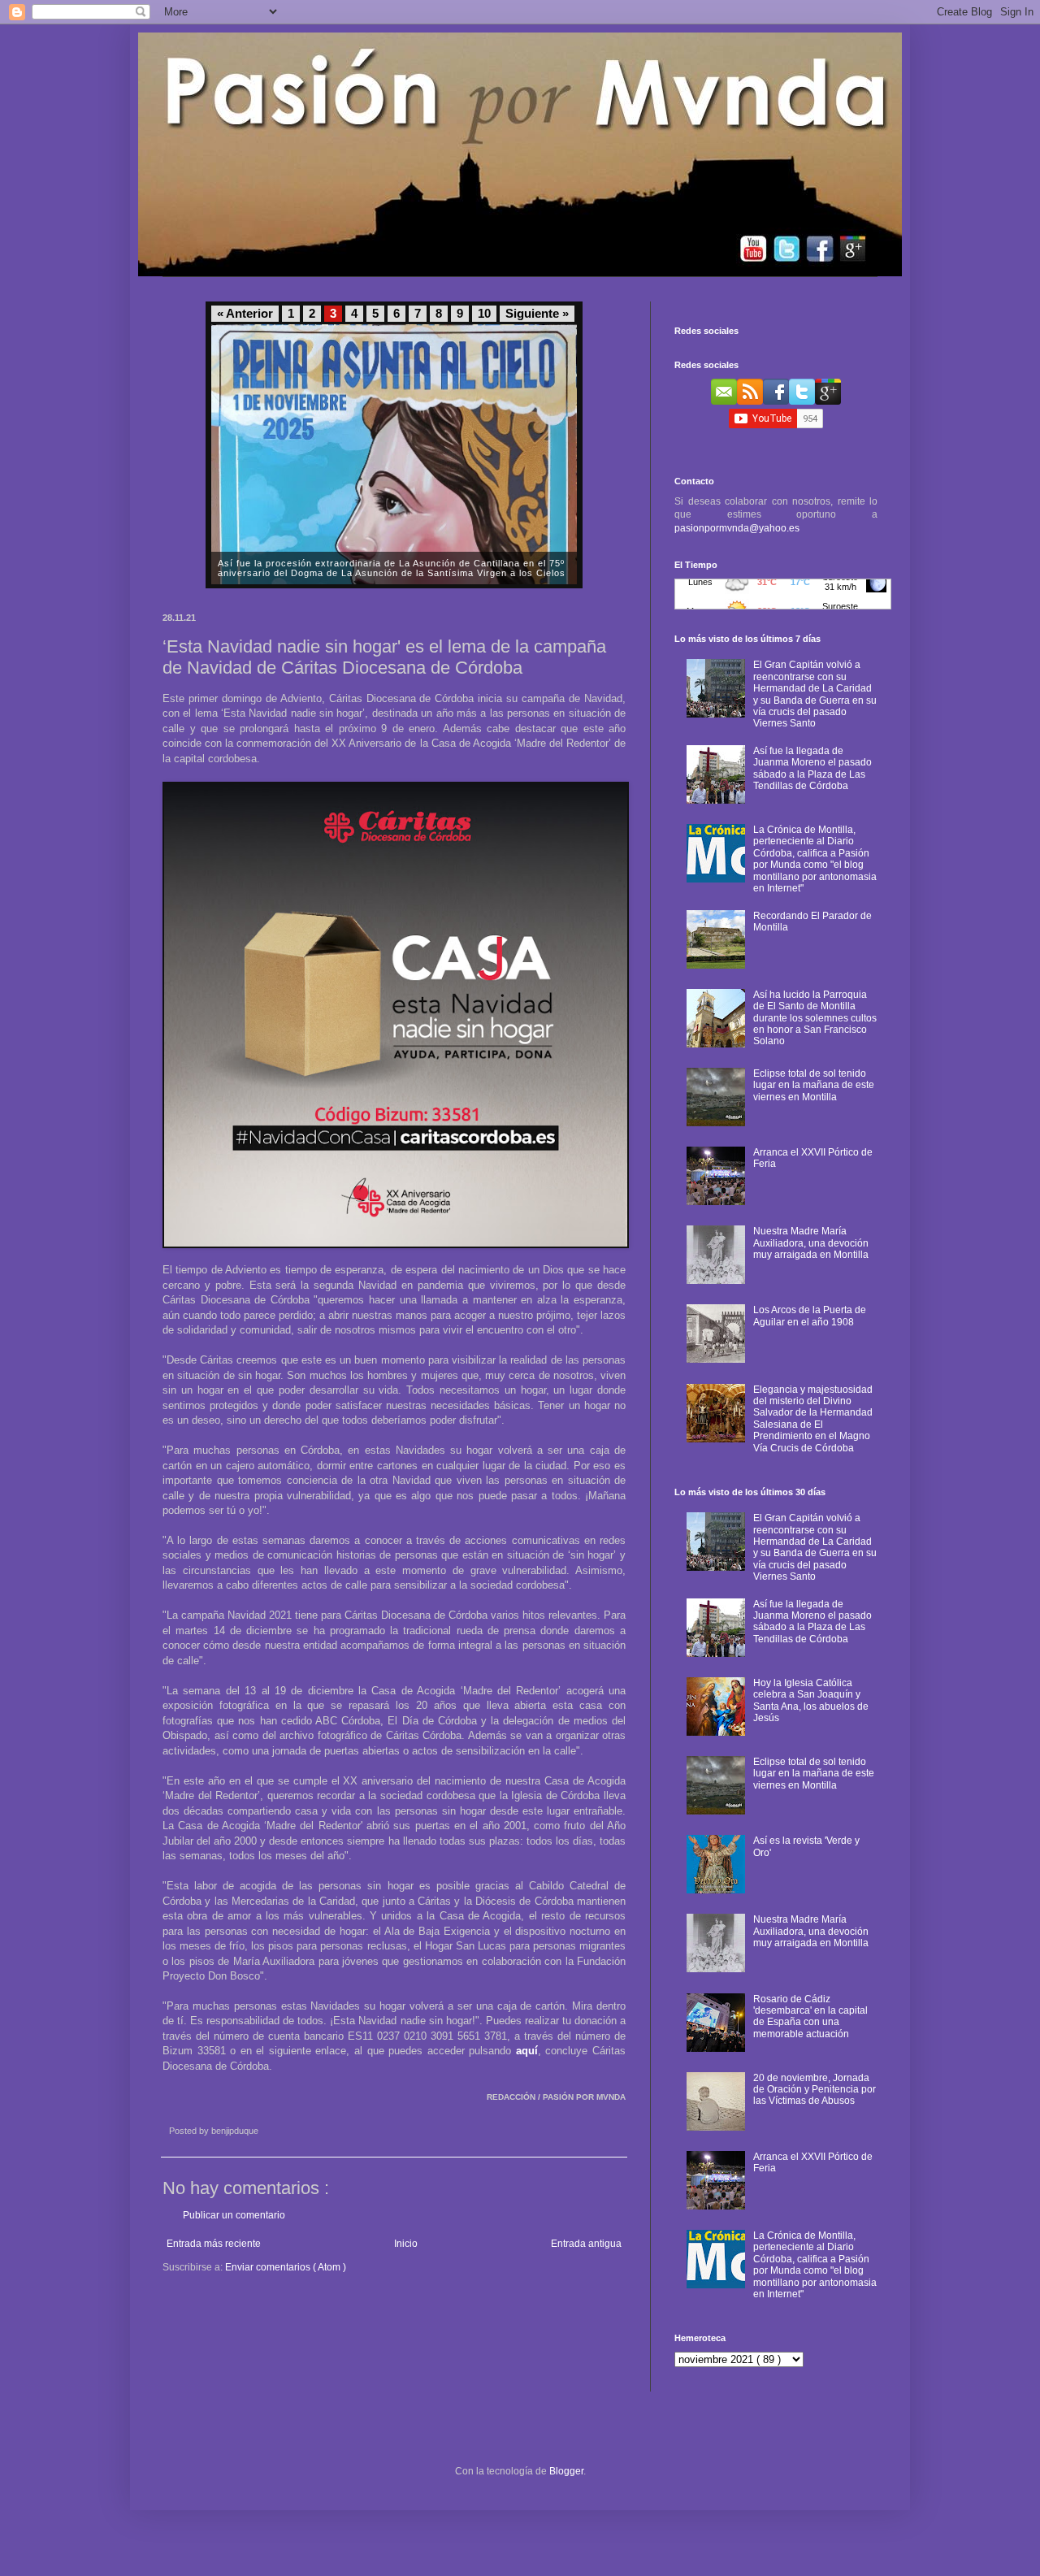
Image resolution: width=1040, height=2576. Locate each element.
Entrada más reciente (214, 2244)
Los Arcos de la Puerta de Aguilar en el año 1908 (810, 1316)
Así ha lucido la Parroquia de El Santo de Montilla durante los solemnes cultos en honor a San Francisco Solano (815, 1018)
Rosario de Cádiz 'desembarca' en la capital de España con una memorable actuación (810, 2017)
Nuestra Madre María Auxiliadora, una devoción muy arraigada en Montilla (811, 1243)
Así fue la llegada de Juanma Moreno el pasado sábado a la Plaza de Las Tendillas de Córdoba (812, 768)
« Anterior (245, 314)
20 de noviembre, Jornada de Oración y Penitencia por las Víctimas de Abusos (815, 2090)
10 (484, 314)
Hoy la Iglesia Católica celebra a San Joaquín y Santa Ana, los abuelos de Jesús (811, 1700)
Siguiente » (537, 314)
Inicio (406, 2244)
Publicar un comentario (234, 2215)
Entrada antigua (586, 2244)
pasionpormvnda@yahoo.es (737, 528)
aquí (527, 2051)
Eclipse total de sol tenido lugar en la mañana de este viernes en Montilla (814, 1085)
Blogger (566, 2471)
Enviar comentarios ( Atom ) (286, 2267)
